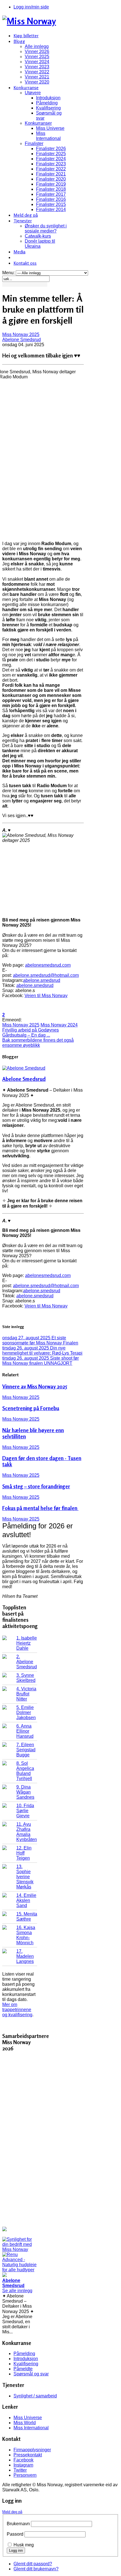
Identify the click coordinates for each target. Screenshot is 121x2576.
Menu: (9, 273)
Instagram (23, 2465)
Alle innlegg (37, 46)
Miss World (25, 2423)
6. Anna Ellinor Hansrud (25, 1731)
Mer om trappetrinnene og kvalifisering (17, 2010)
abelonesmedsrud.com (48, 965)
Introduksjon (48, 98)
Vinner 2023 (37, 67)
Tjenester (23, 221)
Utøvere (33, 93)
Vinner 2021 (37, 77)
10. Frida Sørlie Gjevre (25, 1811)
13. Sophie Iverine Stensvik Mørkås (25, 1877)
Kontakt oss (25, 263)
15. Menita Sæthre (27, 1916)
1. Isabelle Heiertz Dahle (27, 1643)
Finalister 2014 (51, 209)
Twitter (20, 2470)
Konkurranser (38, 123)
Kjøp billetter (26, 36)
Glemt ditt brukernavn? (36, 2569)
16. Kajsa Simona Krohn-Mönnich (26, 1935)
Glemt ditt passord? (33, 2564)
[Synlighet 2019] (20, 2249)
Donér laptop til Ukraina (40, 244)
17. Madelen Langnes (25, 1956)
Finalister (34, 143)
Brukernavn (18, 2524)
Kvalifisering (48, 108)
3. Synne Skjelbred (26, 1678)
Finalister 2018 (51, 189)
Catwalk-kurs (38, 236)
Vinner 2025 (37, 57)
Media (19, 252)
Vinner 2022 (37, 72)
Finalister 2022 (51, 169)
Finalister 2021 (51, 174)
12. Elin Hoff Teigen (24, 1853)
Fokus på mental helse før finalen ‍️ (40, 1508)
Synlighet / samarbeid (35, 2396)
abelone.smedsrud (42, 980)
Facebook (23, 2460)
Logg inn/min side (31, 7)
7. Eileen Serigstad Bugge (26, 1750)
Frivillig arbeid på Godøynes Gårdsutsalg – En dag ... (31, 1033)
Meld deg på (26, 215)
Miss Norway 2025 (21, 334)
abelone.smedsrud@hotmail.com (46, 975)
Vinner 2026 (37, 51)
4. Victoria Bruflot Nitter (26, 1694)
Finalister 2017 (51, 194)
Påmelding (47, 103)
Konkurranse (26, 87)
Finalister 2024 (51, 159)
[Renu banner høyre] (20, 2270)
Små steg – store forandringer (36, 1486)
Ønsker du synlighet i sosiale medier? (46, 228)
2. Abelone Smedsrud (27, 1662)
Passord (15, 2534)
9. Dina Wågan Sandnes (25, 1792)
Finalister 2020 (51, 179)
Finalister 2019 (51, 184)
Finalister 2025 (51, 154)
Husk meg (24, 2545)
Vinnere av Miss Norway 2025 (35, 1386)
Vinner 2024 (37, 62)
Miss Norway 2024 (59, 1025)
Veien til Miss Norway (46, 996)
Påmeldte (23, 2369)
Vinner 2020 (37, 82)
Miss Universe (50, 128)
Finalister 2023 (51, 164)
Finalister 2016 (51, 199)
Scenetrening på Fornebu (31, 1408)
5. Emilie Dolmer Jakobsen (26, 1712)
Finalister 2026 (51, 149)
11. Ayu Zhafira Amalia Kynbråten (27, 1832)
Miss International (48, 136)
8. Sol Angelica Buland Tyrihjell (25, 1771)
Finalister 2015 (51, 204)
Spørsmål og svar (31, 2374)
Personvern (25, 2475)
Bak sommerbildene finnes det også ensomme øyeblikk (38, 1043)
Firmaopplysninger (32, 2450)
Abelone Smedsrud (22, 340)
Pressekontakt (28, 2455)
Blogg (19, 41)
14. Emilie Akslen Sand (26, 1900)
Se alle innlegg (17, 2291)
